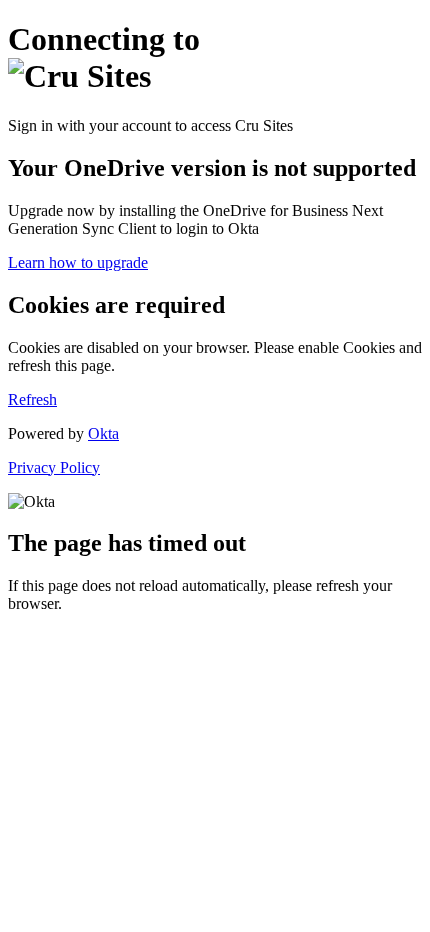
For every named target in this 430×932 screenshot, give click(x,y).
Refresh (32, 399)
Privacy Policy (54, 467)
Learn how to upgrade (78, 262)
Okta (103, 433)
